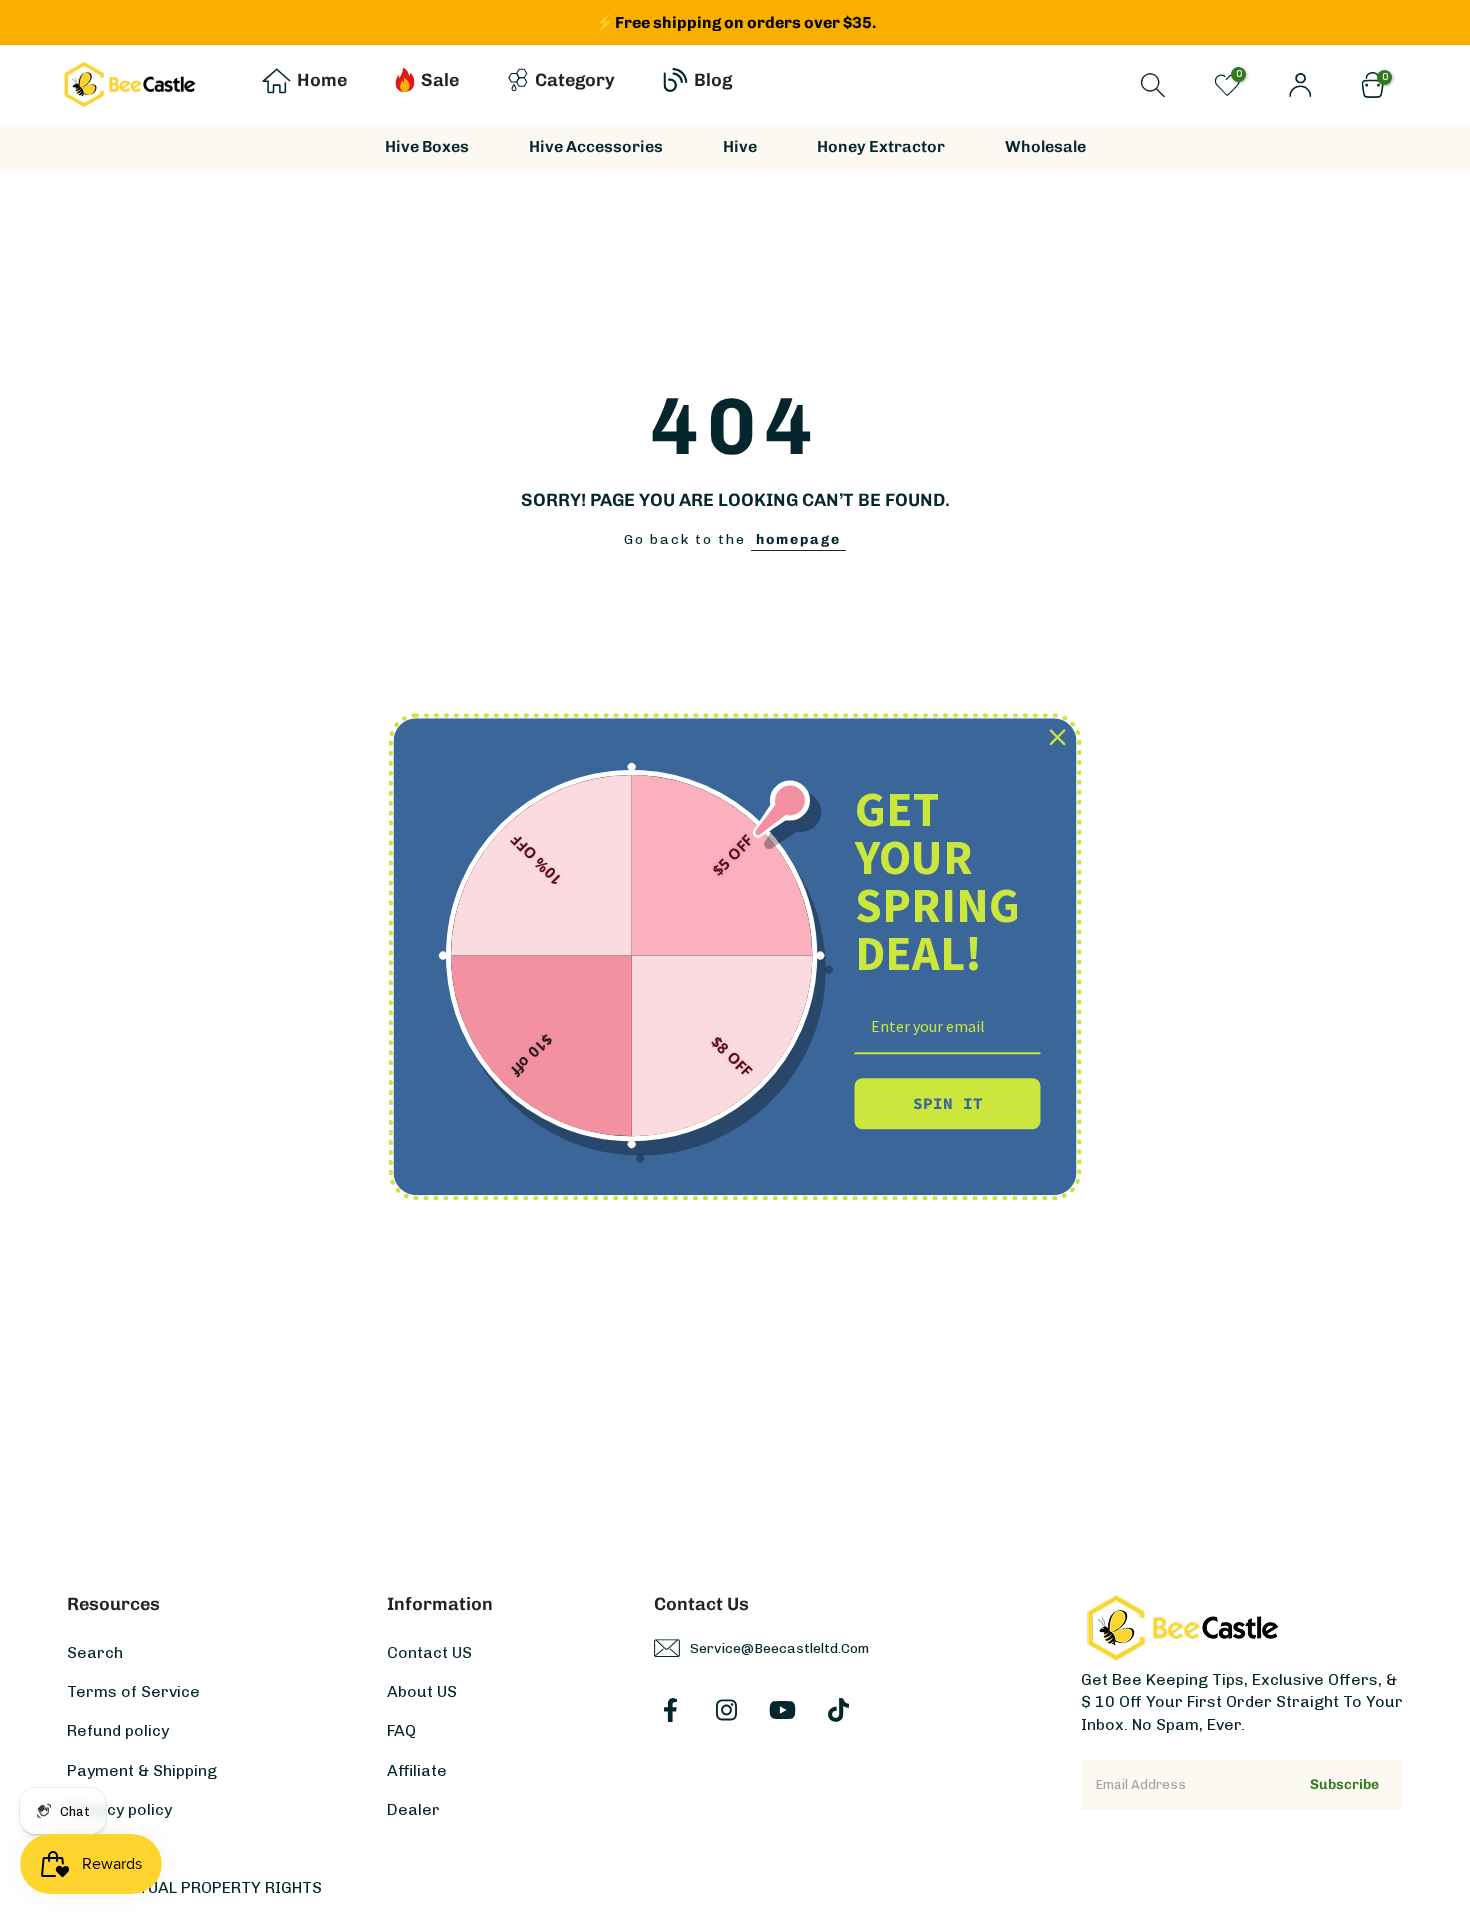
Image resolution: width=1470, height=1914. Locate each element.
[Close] (1058, 737)
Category (575, 80)
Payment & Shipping (142, 1770)
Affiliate (417, 1770)
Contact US (429, 1652)
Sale (440, 80)
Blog (713, 80)
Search (95, 1652)
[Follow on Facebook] (670, 1710)
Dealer (413, 1809)
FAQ (401, 1730)
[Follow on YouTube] (782, 1710)
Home (322, 80)
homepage (798, 539)
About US (422, 1691)
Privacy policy (119, 1809)
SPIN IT (948, 1103)
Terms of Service (133, 1691)
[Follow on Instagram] (726, 1710)
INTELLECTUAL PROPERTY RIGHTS (194, 1887)
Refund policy (118, 1730)
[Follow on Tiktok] (838, 1710)
